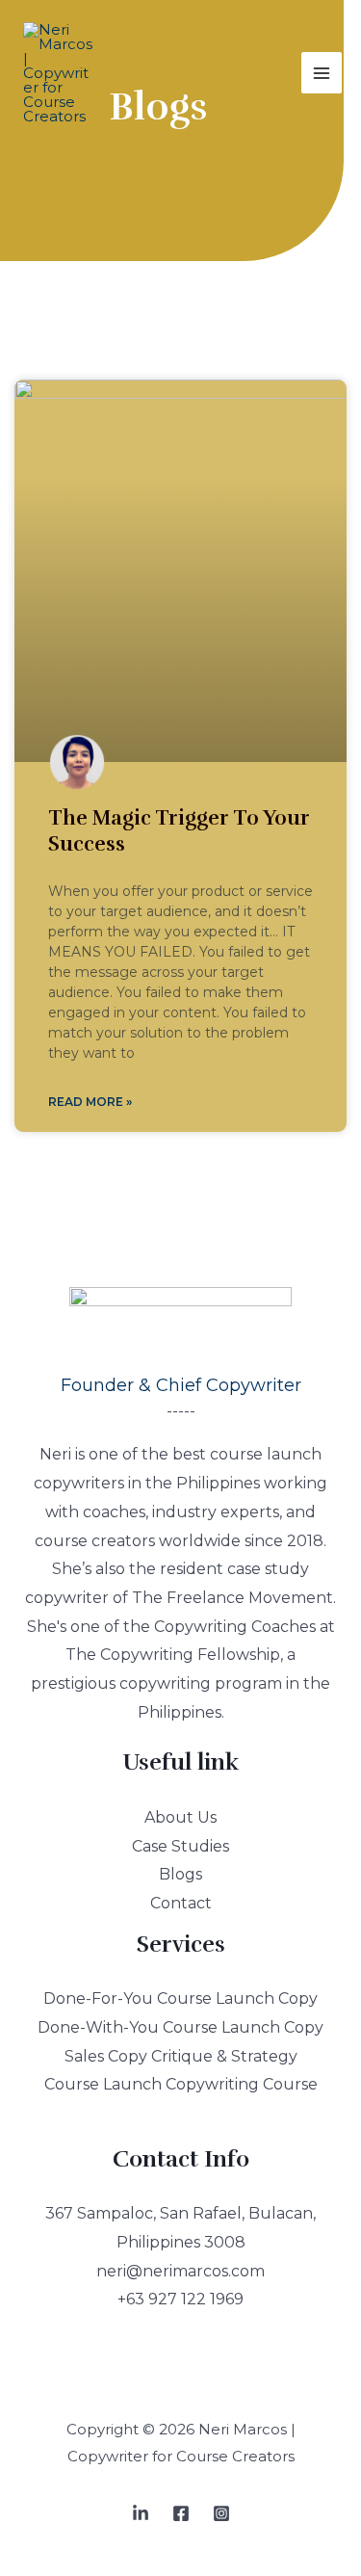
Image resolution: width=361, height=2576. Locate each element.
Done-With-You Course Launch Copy (180, 2027)
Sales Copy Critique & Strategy (181, 2056)
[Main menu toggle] (322, 73)
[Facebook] (181, 2513)
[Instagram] (221, 2513)
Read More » (90, 1102)
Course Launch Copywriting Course (181, 2084)
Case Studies (180, 1846)
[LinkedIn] (141, 2513)
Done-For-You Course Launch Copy (180, 1998)
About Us (180, 1817)
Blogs (180, 1874)
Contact (181, 1903)
